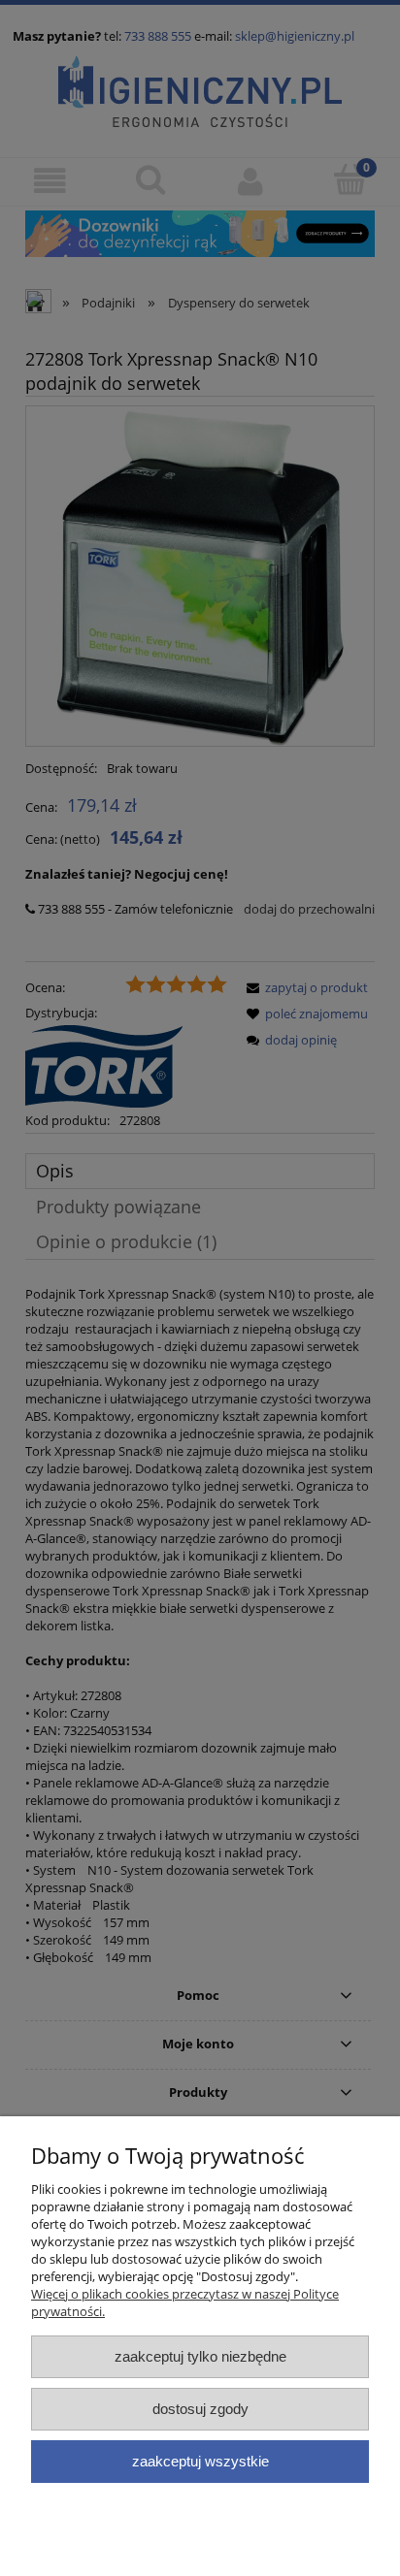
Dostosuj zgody (200, 2409)
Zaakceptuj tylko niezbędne (200, 2356)
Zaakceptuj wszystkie (200, 2461)
